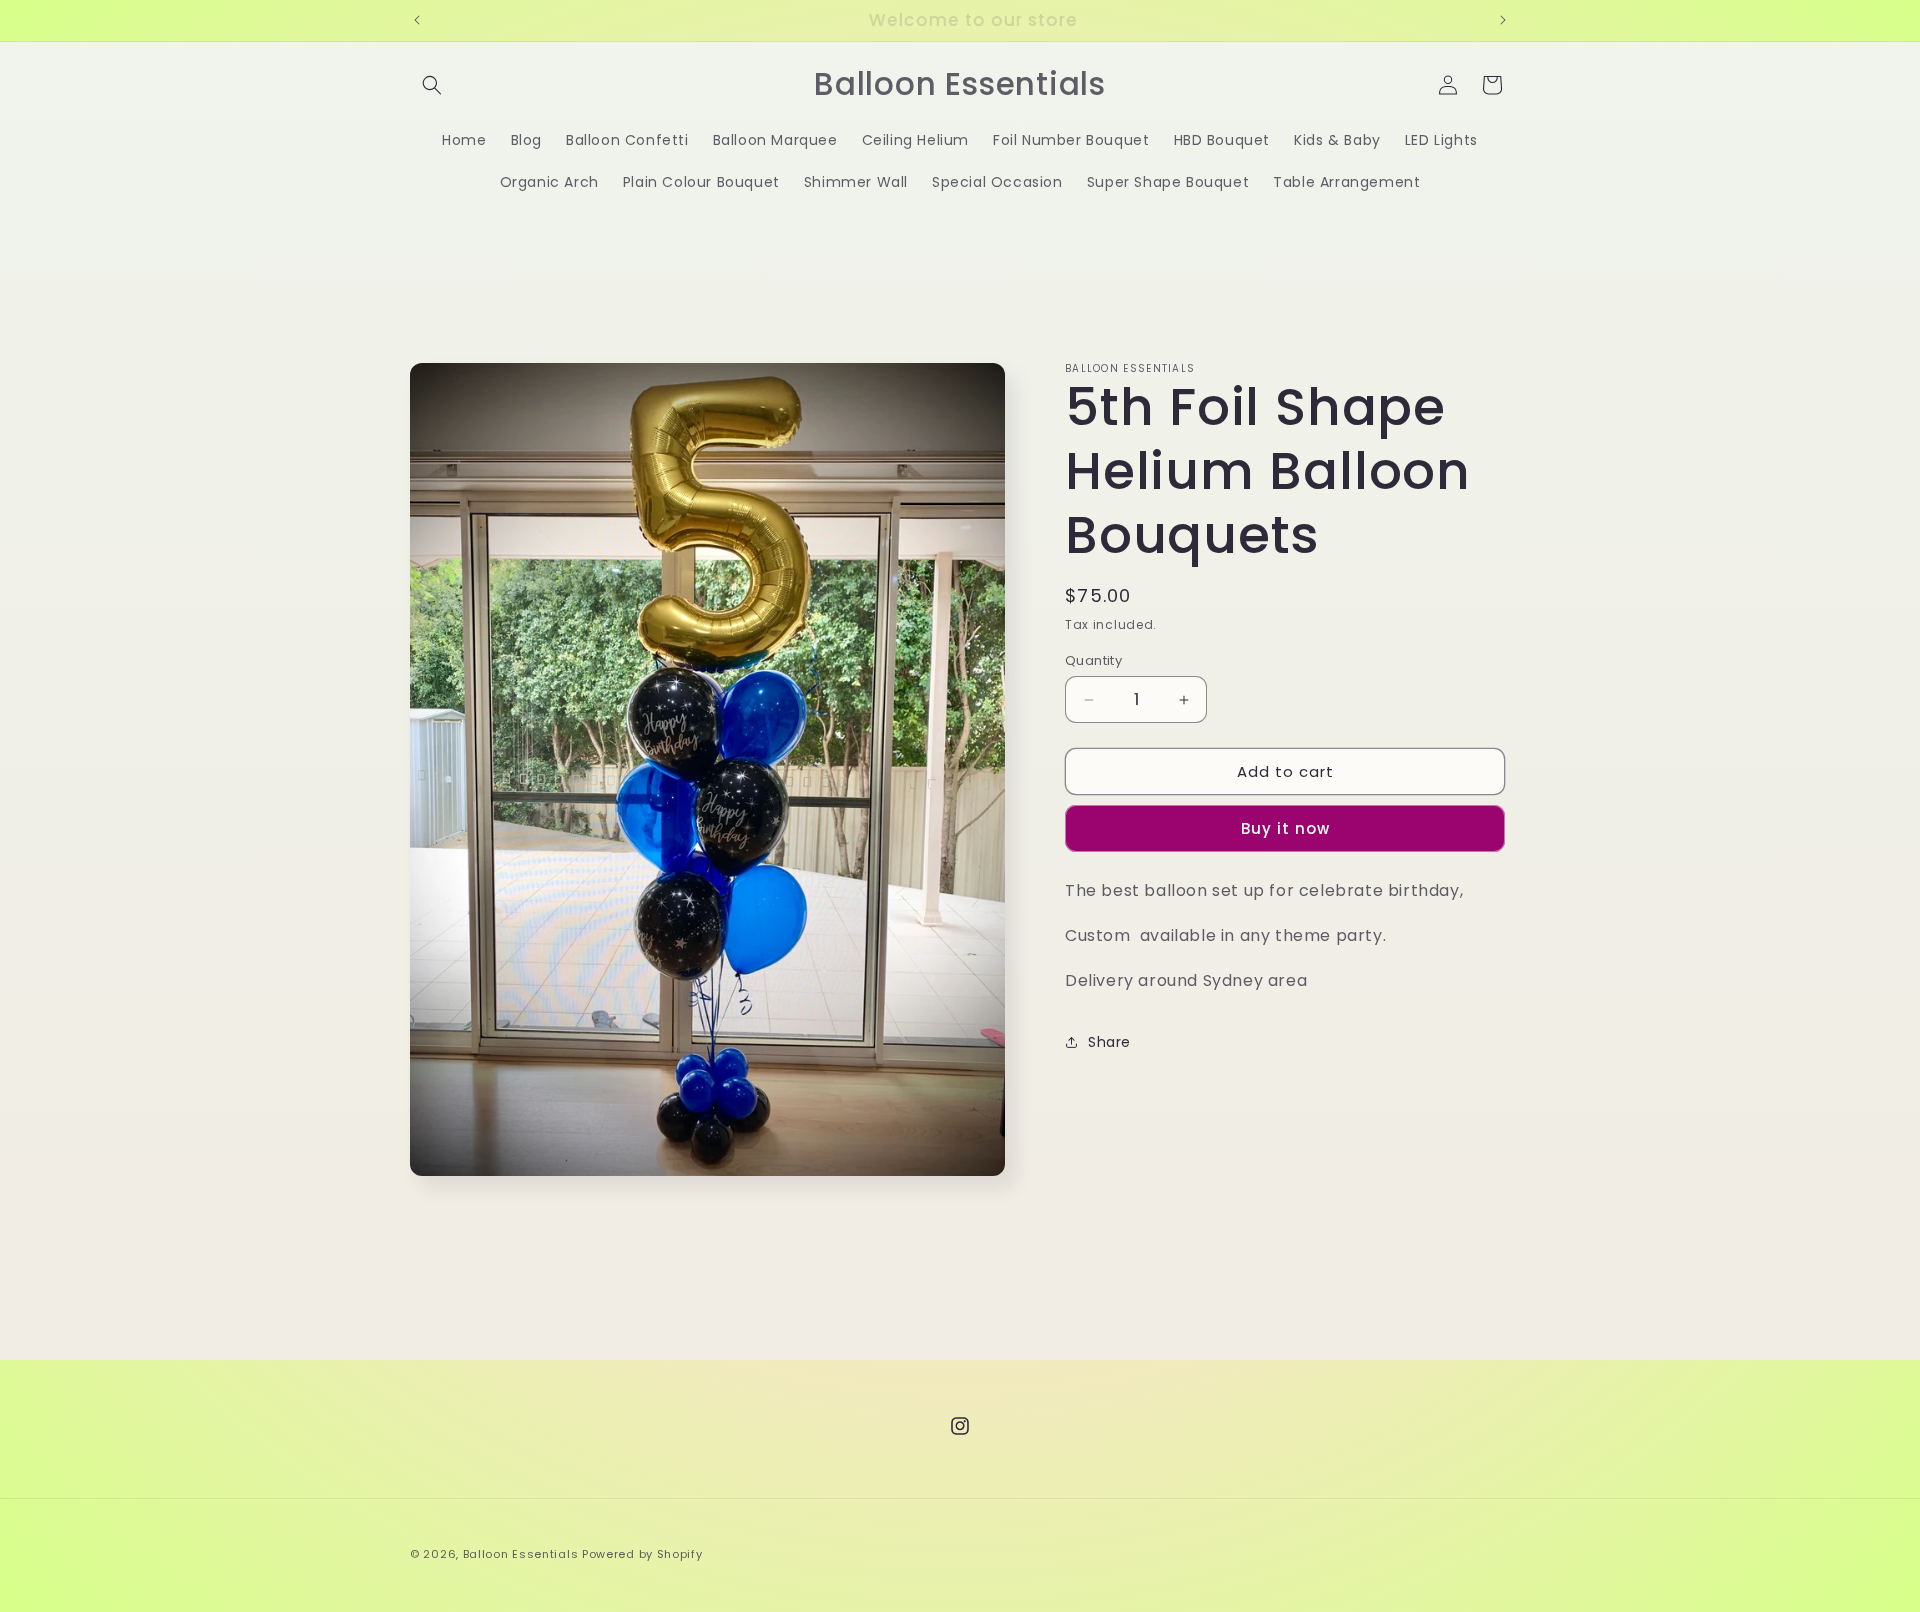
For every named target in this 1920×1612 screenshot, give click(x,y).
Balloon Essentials (521, 1554)
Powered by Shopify (642, 1554)
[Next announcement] (1503, 20)
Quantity (1093, 660)
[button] (432, 85)
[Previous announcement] (417, 20)
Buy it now (1285, 828)
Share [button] (1109, 1042)
